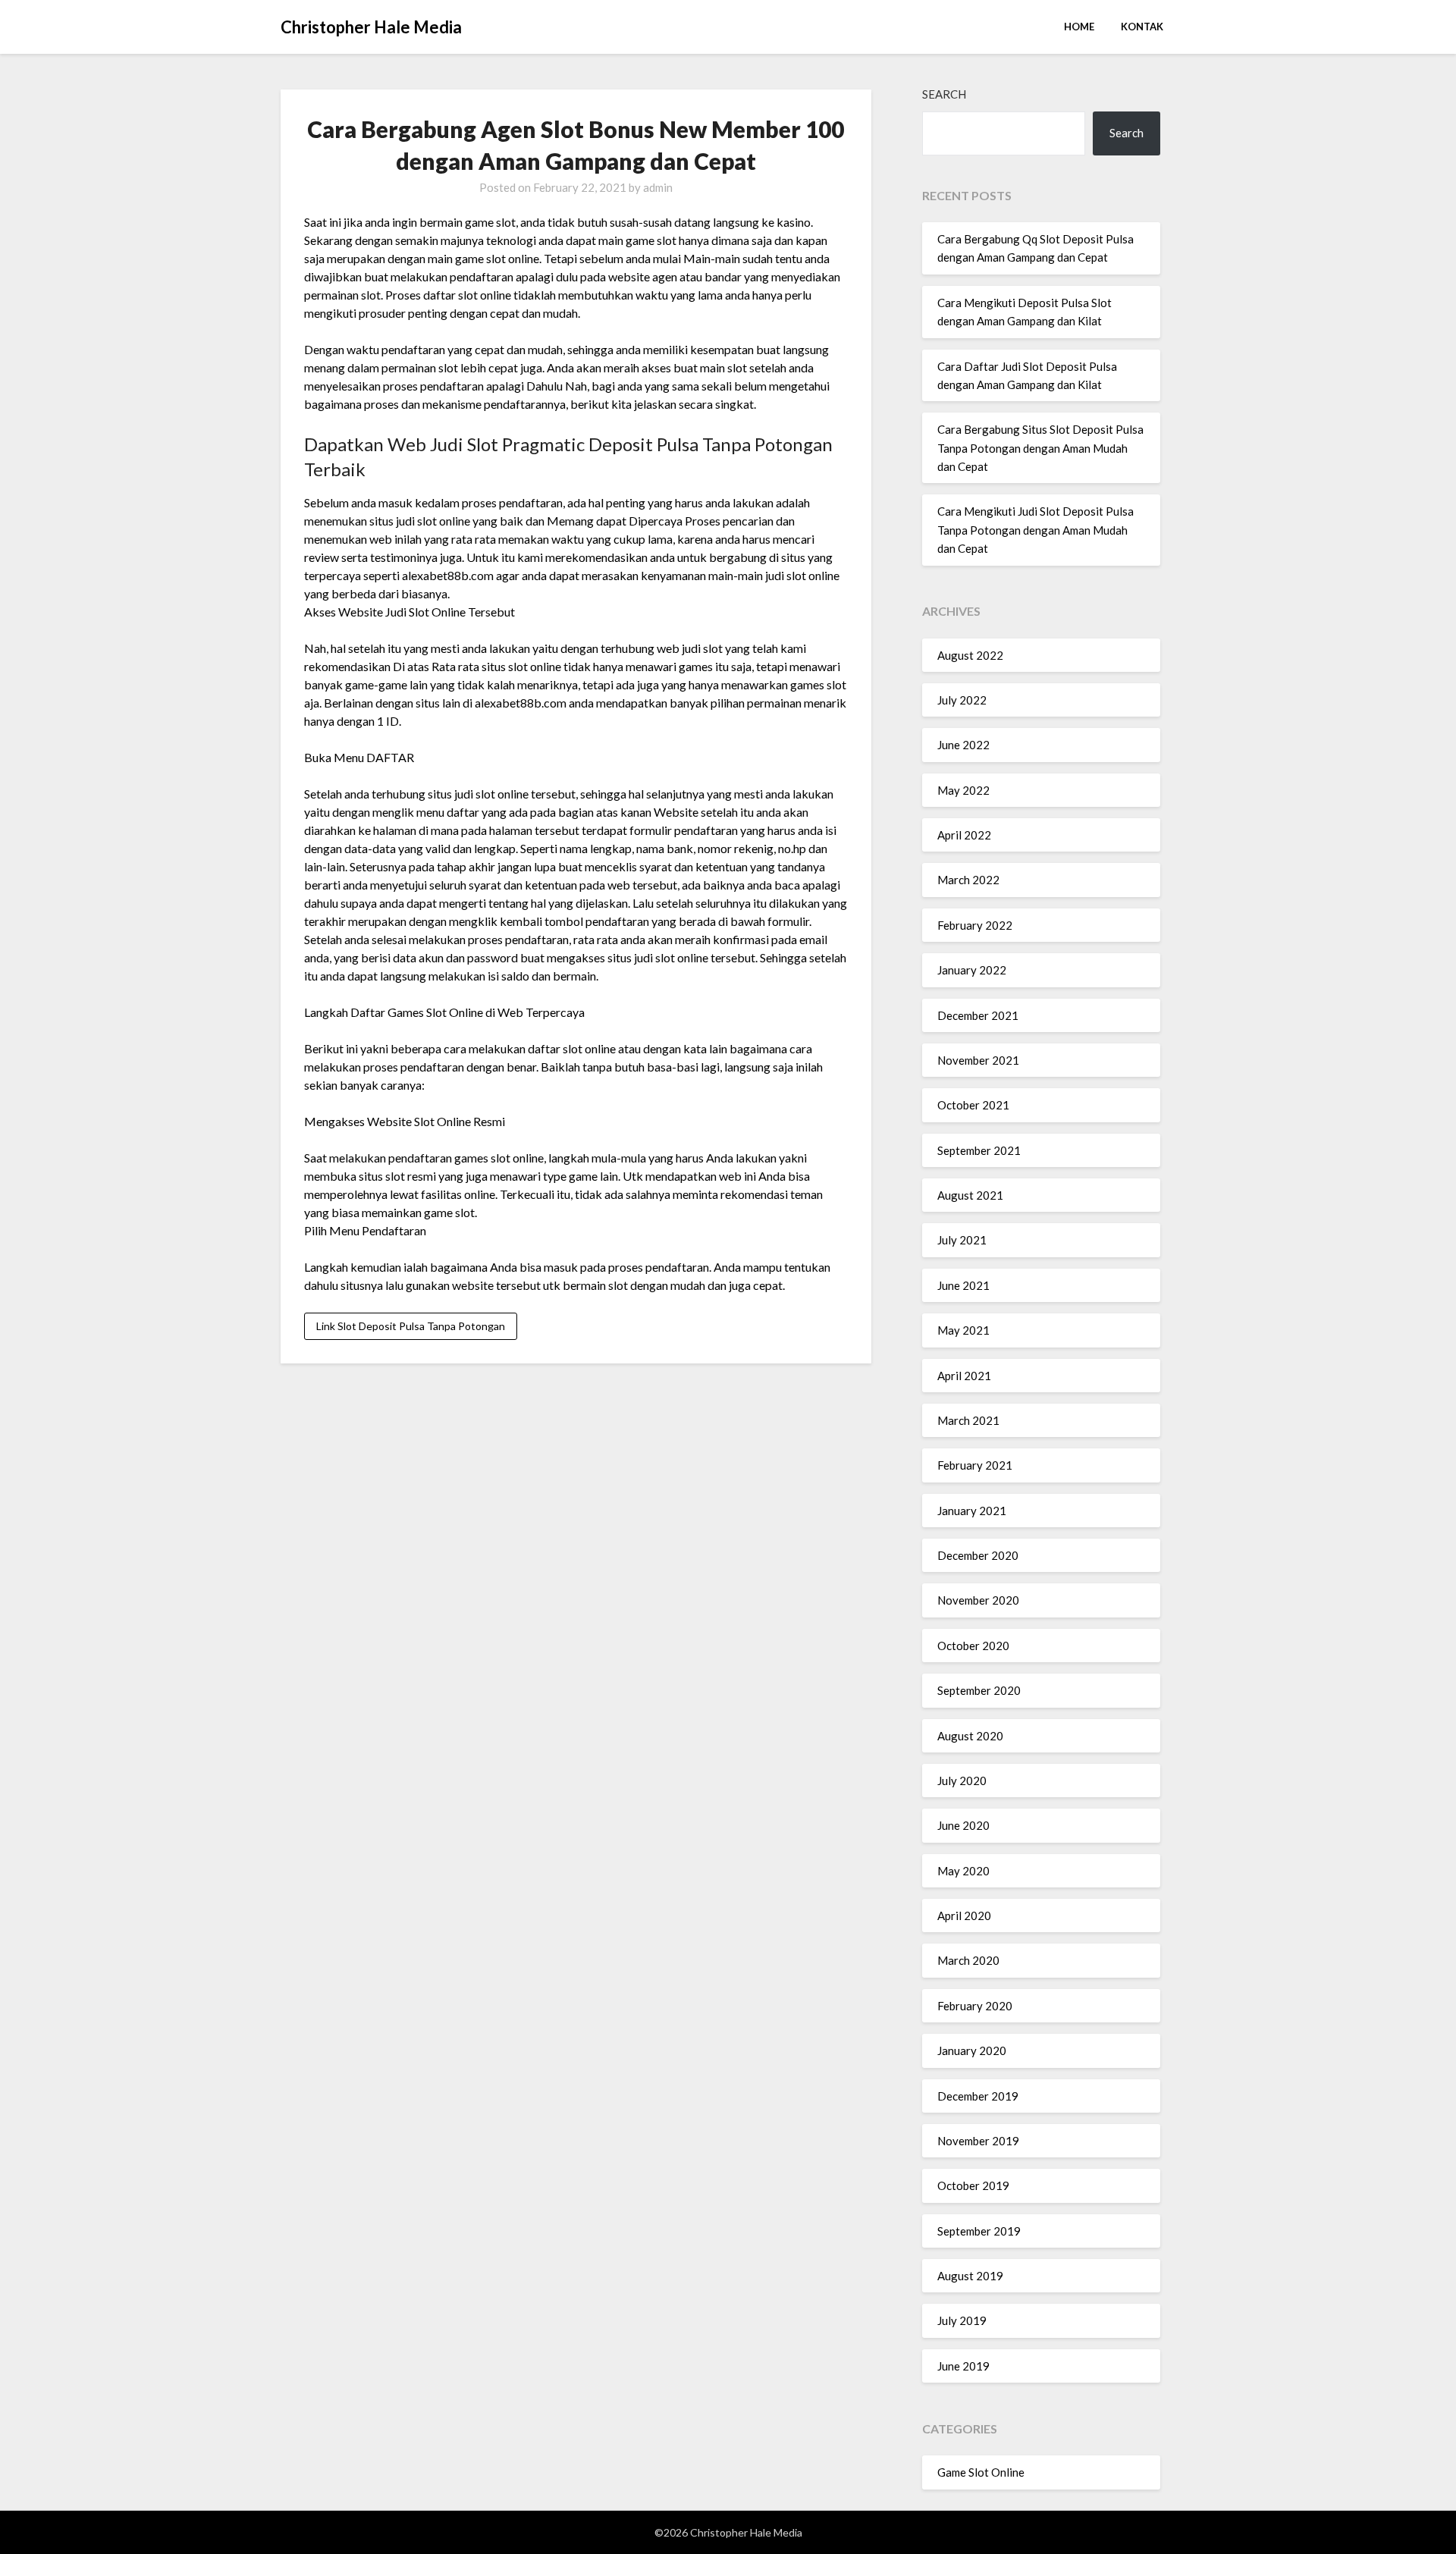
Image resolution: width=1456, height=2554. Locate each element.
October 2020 (973, 1646)
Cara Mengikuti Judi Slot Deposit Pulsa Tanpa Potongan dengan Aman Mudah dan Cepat (1036, 530)
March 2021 (968, 1420)
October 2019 (973, 2185)
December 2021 (978, 1015)
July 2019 (962, 2320)
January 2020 (972, 2050)
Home (1079, 27)
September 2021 (979, 1150)
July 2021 (962, 1240)
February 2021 (975, 1465)
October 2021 (973, 1105)
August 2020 (970, 1736)
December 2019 (978, 2096)
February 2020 (975, 2006)
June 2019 (963, 2366)
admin (658, 187)
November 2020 (978, 1600)
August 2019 (970, 2276)
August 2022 (970, 655)
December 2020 (978, 1555)
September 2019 (979, 2231)
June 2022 (963, 745)
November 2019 (978, 2141)
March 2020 (968, 1960)
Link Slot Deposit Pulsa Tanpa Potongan (411, 1326)
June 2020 (963, 1825)
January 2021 (972, 1511)
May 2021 (963, 1330)
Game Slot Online (981, 2472)
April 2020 (964, 1915)
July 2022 (962, 700)
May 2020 (963, 1871)
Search (944, 94)
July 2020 (962, 1781)
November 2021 (978, 1060)
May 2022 (963, 790)
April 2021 (964, 1376)
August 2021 (970, 1195)
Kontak (1142, 27)
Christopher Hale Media (371, 27)
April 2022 (964, 835)
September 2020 (979, 1690)
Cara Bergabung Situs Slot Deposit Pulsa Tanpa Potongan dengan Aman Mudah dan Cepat (1040, 448)
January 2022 (972, 970)
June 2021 (963, 1285)
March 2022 (968, 880)
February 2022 (975, 925)
